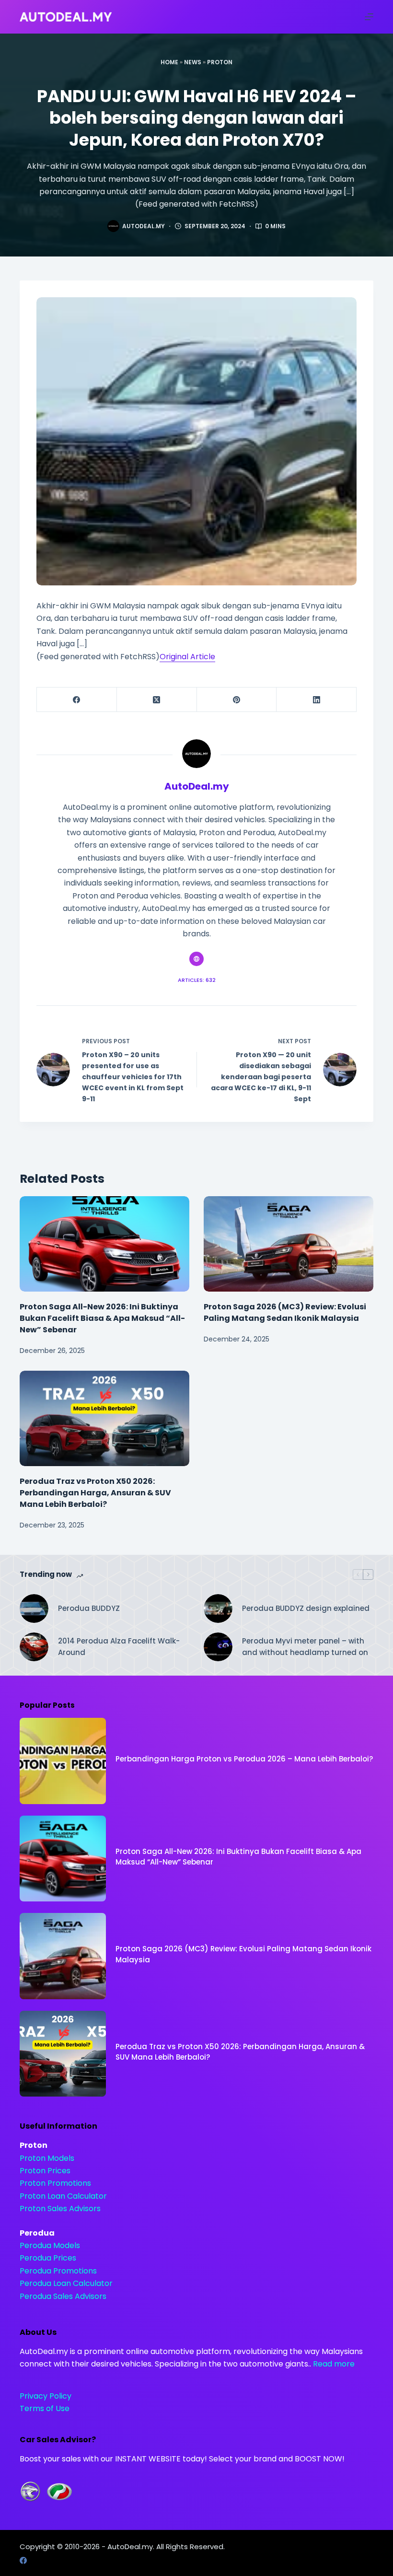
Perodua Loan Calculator (66, 2283)
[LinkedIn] (317, 700)
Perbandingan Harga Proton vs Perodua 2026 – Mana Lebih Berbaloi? (244, 1759)
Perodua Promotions (58, 2271)
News (193, 62)
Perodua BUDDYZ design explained (306, 1608)
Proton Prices (45, 2171)
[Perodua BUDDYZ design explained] (218, 1609)
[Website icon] (196, 959)
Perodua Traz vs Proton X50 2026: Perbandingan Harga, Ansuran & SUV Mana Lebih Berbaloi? (95, 1493)
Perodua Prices (48, 2258)
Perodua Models (50, 2245)
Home (169, 62)
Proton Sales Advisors (60, 2209)
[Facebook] (77, 700)
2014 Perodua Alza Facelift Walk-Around (119, 1647)
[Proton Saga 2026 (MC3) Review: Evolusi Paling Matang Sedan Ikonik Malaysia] (289, 1244)
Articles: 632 (197, 980)
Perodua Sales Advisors (63, 2296)
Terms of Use (45, 2408)
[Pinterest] (237, 700)
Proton (220, 62)
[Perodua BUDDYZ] (34, 1609)
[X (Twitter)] (157, 700)
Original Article (187, 657)
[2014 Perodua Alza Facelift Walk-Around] (34, 1647)
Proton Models (47, 2158)
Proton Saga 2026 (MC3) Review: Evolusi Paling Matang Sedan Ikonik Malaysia (285, 1312)
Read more (334, 2364)
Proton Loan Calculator (63, 2196)
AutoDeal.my (130, 2547)
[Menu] (369, 17)
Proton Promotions (55, 2183)
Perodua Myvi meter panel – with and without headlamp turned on (305, 1647)
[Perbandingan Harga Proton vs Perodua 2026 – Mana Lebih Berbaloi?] (63, 1761)
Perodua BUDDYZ (89, 1608)
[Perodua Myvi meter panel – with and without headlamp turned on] (218, 1647)
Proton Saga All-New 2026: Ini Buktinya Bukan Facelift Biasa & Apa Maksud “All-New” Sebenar (102, 1318)
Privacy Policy (46, 2396)
